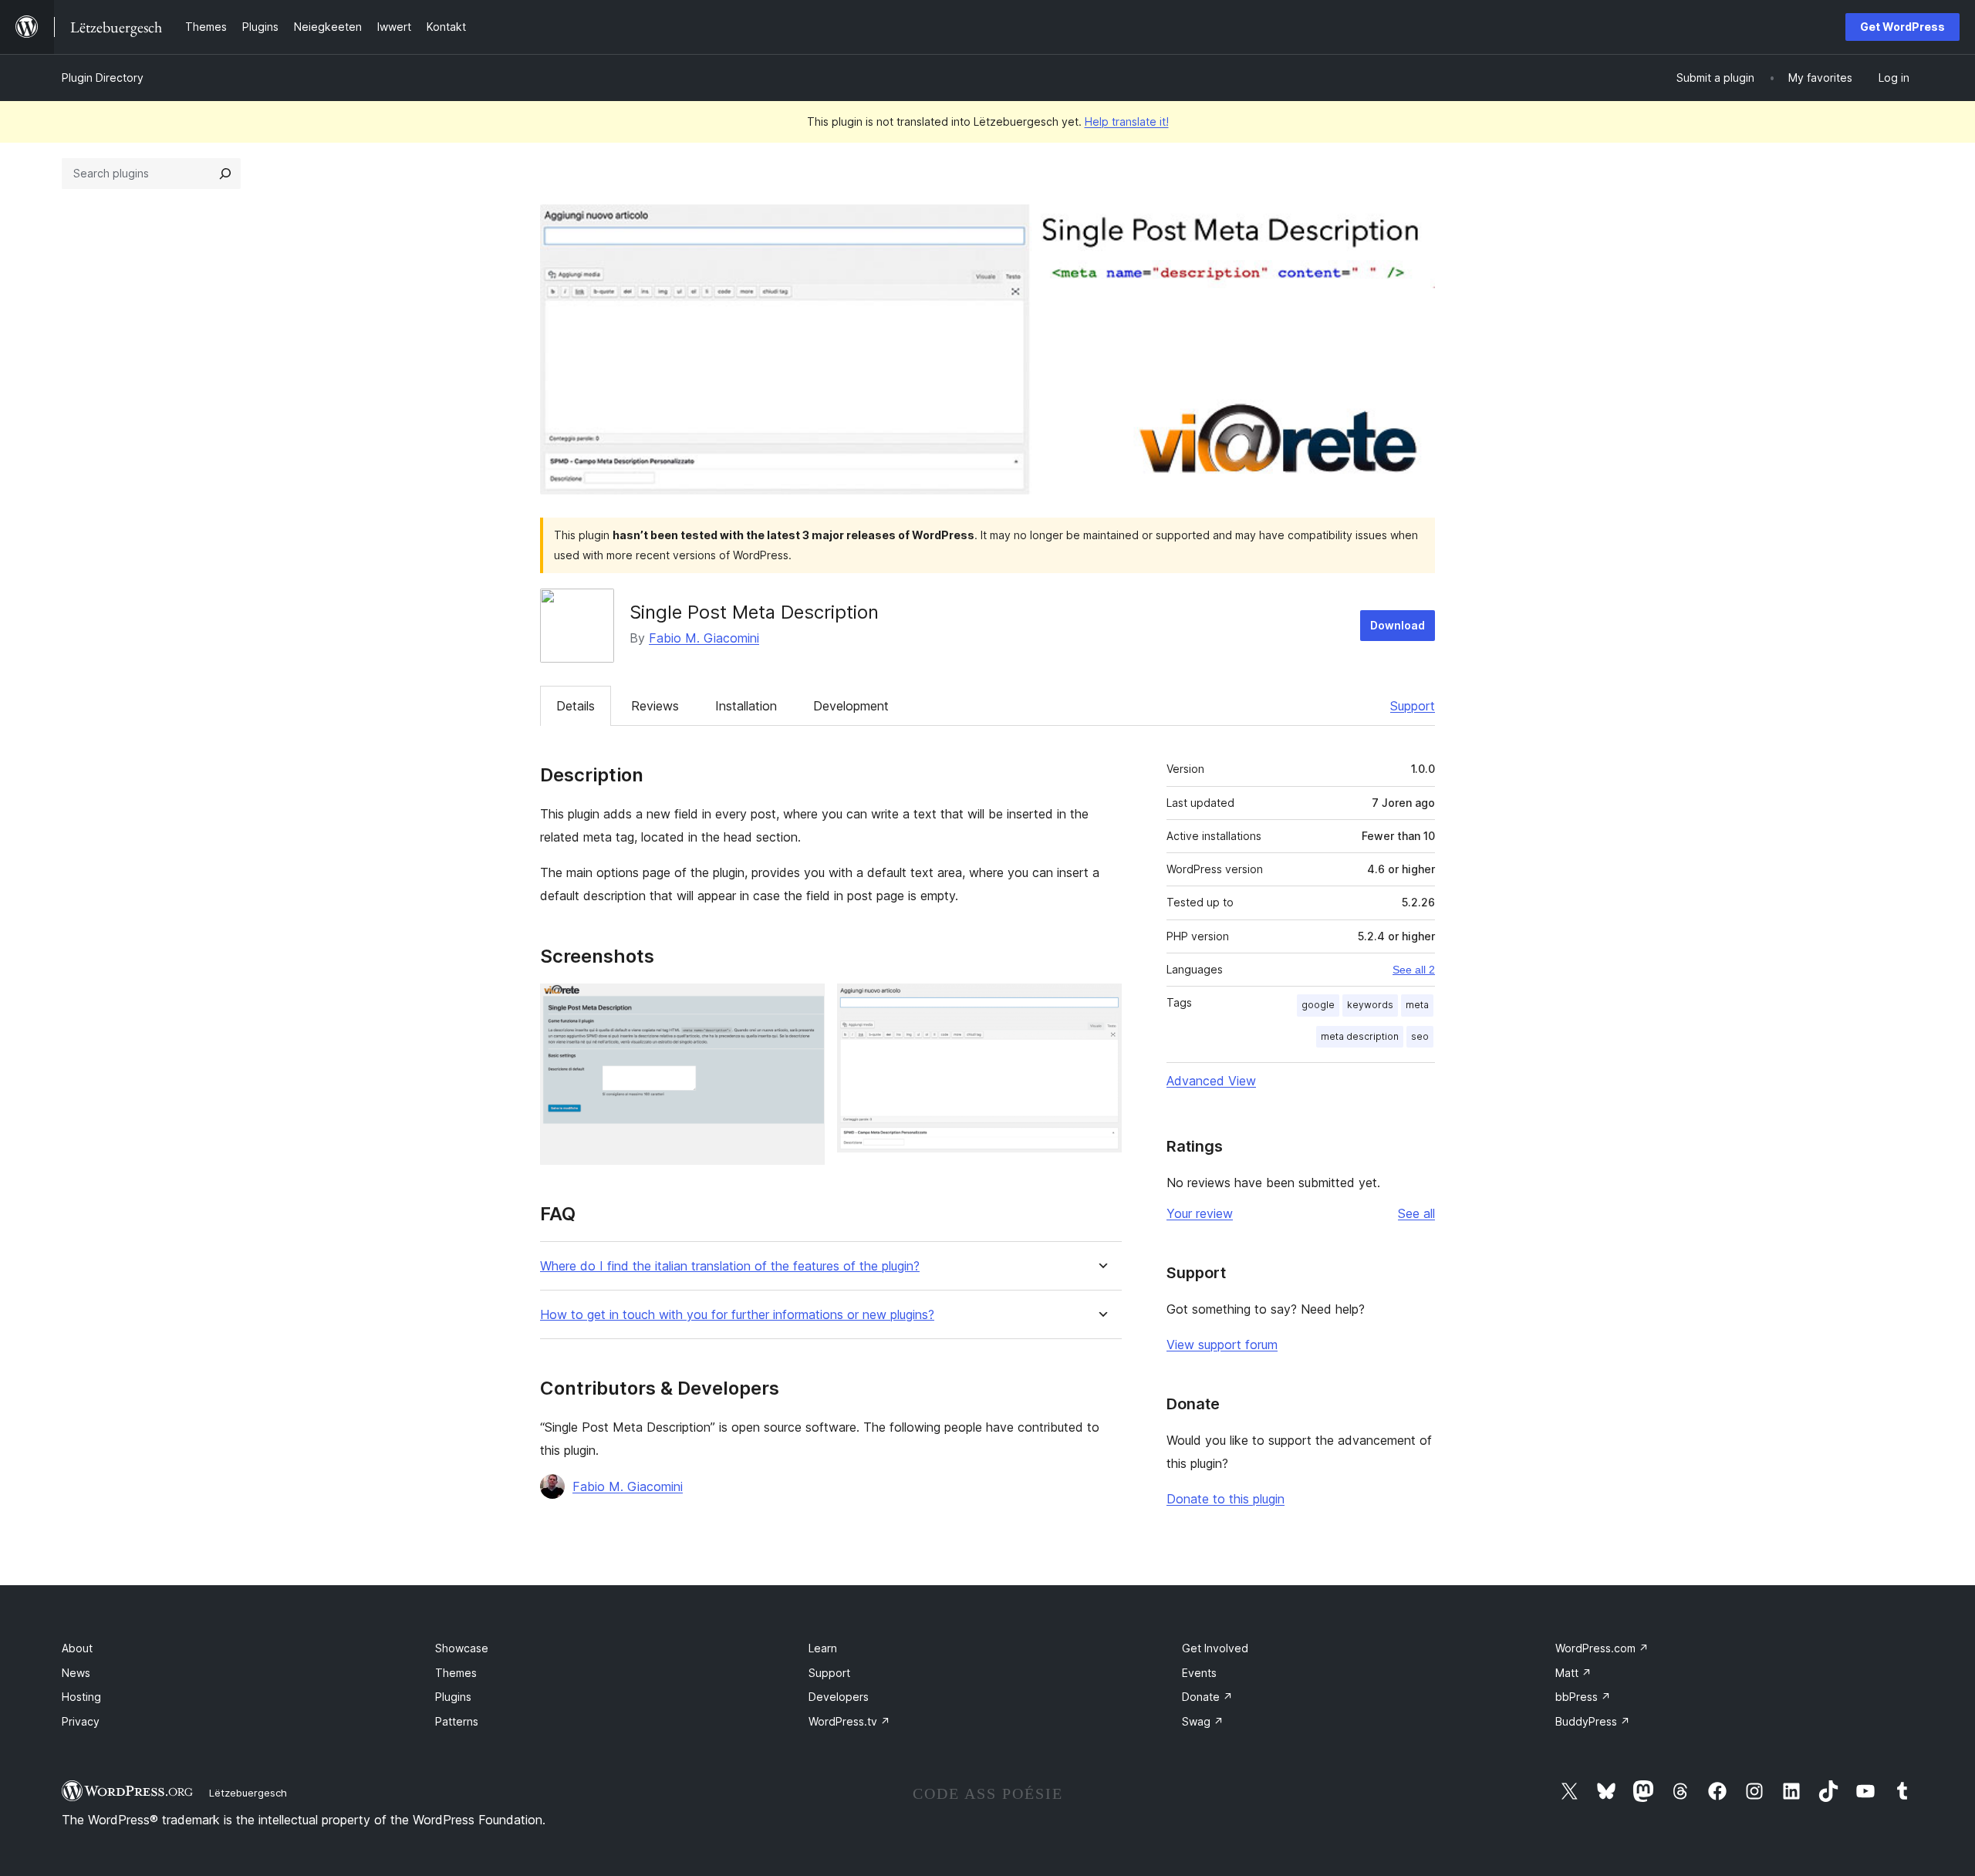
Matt (1573, 1673)
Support (1413, 706)
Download (1398, 625)
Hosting (81, 1697)
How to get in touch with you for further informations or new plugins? (737, 1315)
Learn (823, 1648)
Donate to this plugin (1226, 1499)
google (1318, 1005)
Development (851, 706)
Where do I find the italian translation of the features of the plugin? (730, 1266)
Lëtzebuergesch (248, 1793)
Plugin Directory (103, 78)
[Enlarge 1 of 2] (804, 1004)
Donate (1207, 1697)
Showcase (462, 1648)
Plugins (453, 1697)
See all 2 (1414, 970)
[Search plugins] (225, 174)
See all (1416, 1213)
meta (1417, 1005)
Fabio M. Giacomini (704, 638)
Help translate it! (1127, 121)
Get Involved (1215, 1648)
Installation (746, 706)
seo (1420, 1036)
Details (576, 706)
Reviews (655, 706)
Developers (839, 1697)
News (76, 1673)
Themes (456, 1673)
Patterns (457, 1721)
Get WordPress (1902, 27)
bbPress (1583, 1697)
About (77, 1648)
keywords (1370, 1005)
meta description (1360, 1036)
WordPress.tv (849, 1721)
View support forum (1222, 1345)
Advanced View (1211, 1081)
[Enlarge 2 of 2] (1101, 1004)
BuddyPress (1593, 1721)
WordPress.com (1602, 1648)
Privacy (81, 1721)
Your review (1200, 1213)
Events (1199, 1673)
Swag (1203, 1721)
